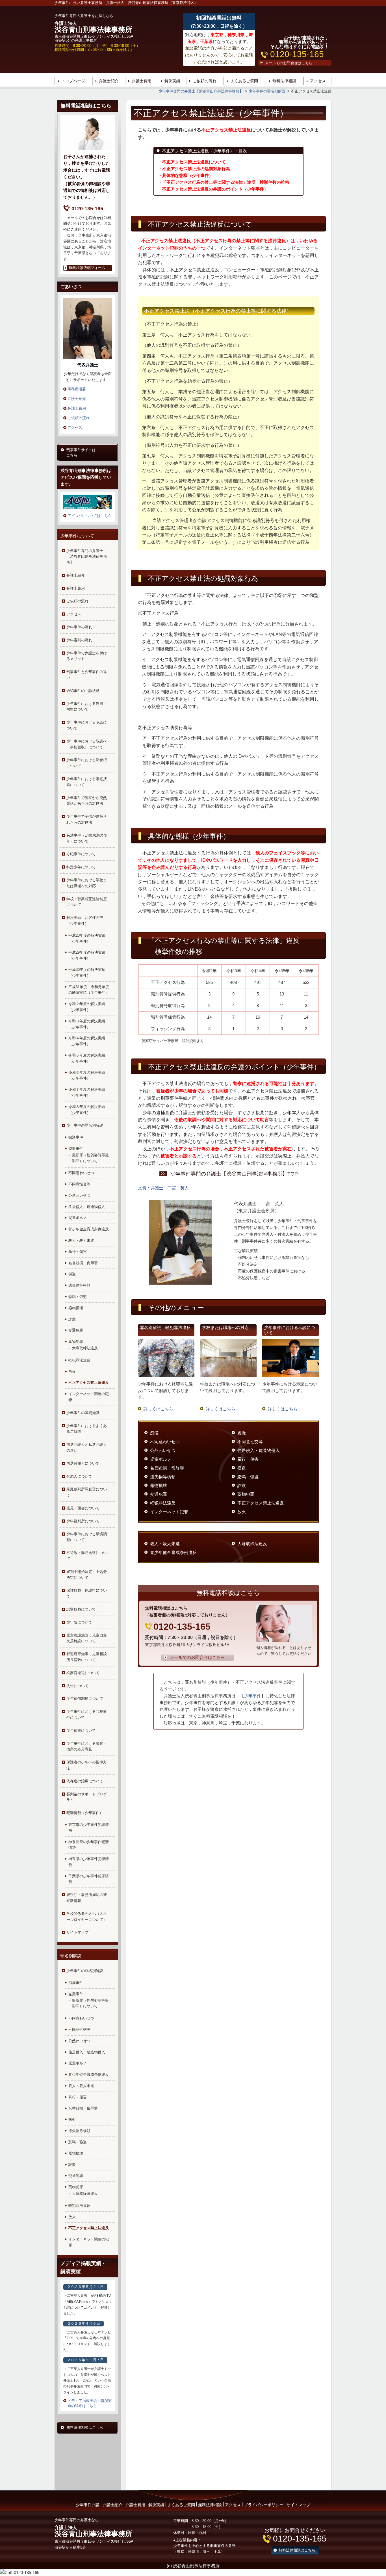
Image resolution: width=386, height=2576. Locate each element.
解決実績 (172, 81)
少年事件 (253, 1696)
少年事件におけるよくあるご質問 (87, 1429)
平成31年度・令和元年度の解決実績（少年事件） (89, 990)
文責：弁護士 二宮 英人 (163, 1188)
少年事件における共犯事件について (87, 1715)
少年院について (79, 1622)
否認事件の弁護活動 (83, 691)
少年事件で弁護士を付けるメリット (87, 656)
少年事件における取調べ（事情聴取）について (87, 744)
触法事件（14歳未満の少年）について (87, 838)
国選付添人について (83, 1463)
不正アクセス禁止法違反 (89, 1383)
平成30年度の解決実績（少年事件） (87, 973)
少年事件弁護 (88, 2505)
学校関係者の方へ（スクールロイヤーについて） (87, 1917)
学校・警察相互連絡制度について (87, 902)
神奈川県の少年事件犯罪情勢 (89, 1845)
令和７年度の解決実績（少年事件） (87, 1092)
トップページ (73, 81)
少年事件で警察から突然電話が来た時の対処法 (87, 801)
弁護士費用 (142, 81)
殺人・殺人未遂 (81, 1240)
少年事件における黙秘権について (87, 763)
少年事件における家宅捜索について (87, 782)
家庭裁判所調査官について (87, 1492)
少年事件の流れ (79, 627)
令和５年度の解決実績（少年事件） (87, 1058)
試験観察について (81, 1609)
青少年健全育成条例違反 (89, 1229)
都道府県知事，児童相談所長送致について (87, 1657)
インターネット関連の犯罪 (89, 1397)
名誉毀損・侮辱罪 (83, 1263)
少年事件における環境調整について (87, 1537)
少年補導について (81, 1730)
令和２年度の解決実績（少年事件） (87, 1007)
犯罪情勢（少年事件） (85, 1813)
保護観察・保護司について (87, 1593)
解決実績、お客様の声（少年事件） (85, 921)
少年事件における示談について (87, 725)
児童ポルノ (78, 1218)
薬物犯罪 (76, 1342)
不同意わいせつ (81, 1173)
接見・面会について (83, 1508)
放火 (72, 1372)
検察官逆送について (83, 1673)
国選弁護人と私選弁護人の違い (87, 1447)
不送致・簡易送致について (87, 1556)
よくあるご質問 (244, 81)
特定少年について (81, 867)
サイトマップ (77, 1932)
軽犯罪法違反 (79, 1360)
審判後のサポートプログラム (87, 1797)
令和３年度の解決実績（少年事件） (87, 1024)
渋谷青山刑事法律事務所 (93, 27)
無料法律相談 (284, 81)
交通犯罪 (76, 1330)
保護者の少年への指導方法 (87, 1765)
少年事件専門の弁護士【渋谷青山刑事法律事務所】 (87, 557)
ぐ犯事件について (81, 854)
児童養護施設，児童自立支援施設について (87, 1638)
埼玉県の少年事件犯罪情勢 (89, 1862)
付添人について (79, 1476)
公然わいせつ (79, 1195)
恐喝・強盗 (78, 1297)
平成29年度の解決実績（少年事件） (87, 955)
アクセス (318, 81)
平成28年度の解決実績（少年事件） (87, 938)
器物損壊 (76, 1308)
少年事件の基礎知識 (83, 1413)
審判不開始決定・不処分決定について (87, 1575)
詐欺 (72, 1319)
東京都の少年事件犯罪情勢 (89, 1828)
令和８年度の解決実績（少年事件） (87, 1110)
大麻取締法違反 (85, 1348)
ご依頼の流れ (205, 81)
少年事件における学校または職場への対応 (87, 883)
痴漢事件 (76, 1137)
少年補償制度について (85, 1699)
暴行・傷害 (78, 1252)
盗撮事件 (76, 1149)
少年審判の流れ (79, 640)
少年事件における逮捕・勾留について (87, 707)
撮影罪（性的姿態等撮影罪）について (90, 1158)
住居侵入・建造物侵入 (87, 1207)
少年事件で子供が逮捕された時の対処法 (87, 819)
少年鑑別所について (83, 1521)
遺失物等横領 (79, 1285)
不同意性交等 (79, 1184)
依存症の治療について (85, 1781)
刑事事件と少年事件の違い (87, 675)
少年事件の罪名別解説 (85, 1125)
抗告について (77, 1686)
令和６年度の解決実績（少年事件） (87, 1075)
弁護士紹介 (109, 81)
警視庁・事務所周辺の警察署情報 (87, 1898)
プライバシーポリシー (264, 2505)
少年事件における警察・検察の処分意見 (87, 1746)
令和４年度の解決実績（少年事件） (87, 1041)
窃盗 (72, 1274)
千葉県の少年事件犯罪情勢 (89, 1879)
